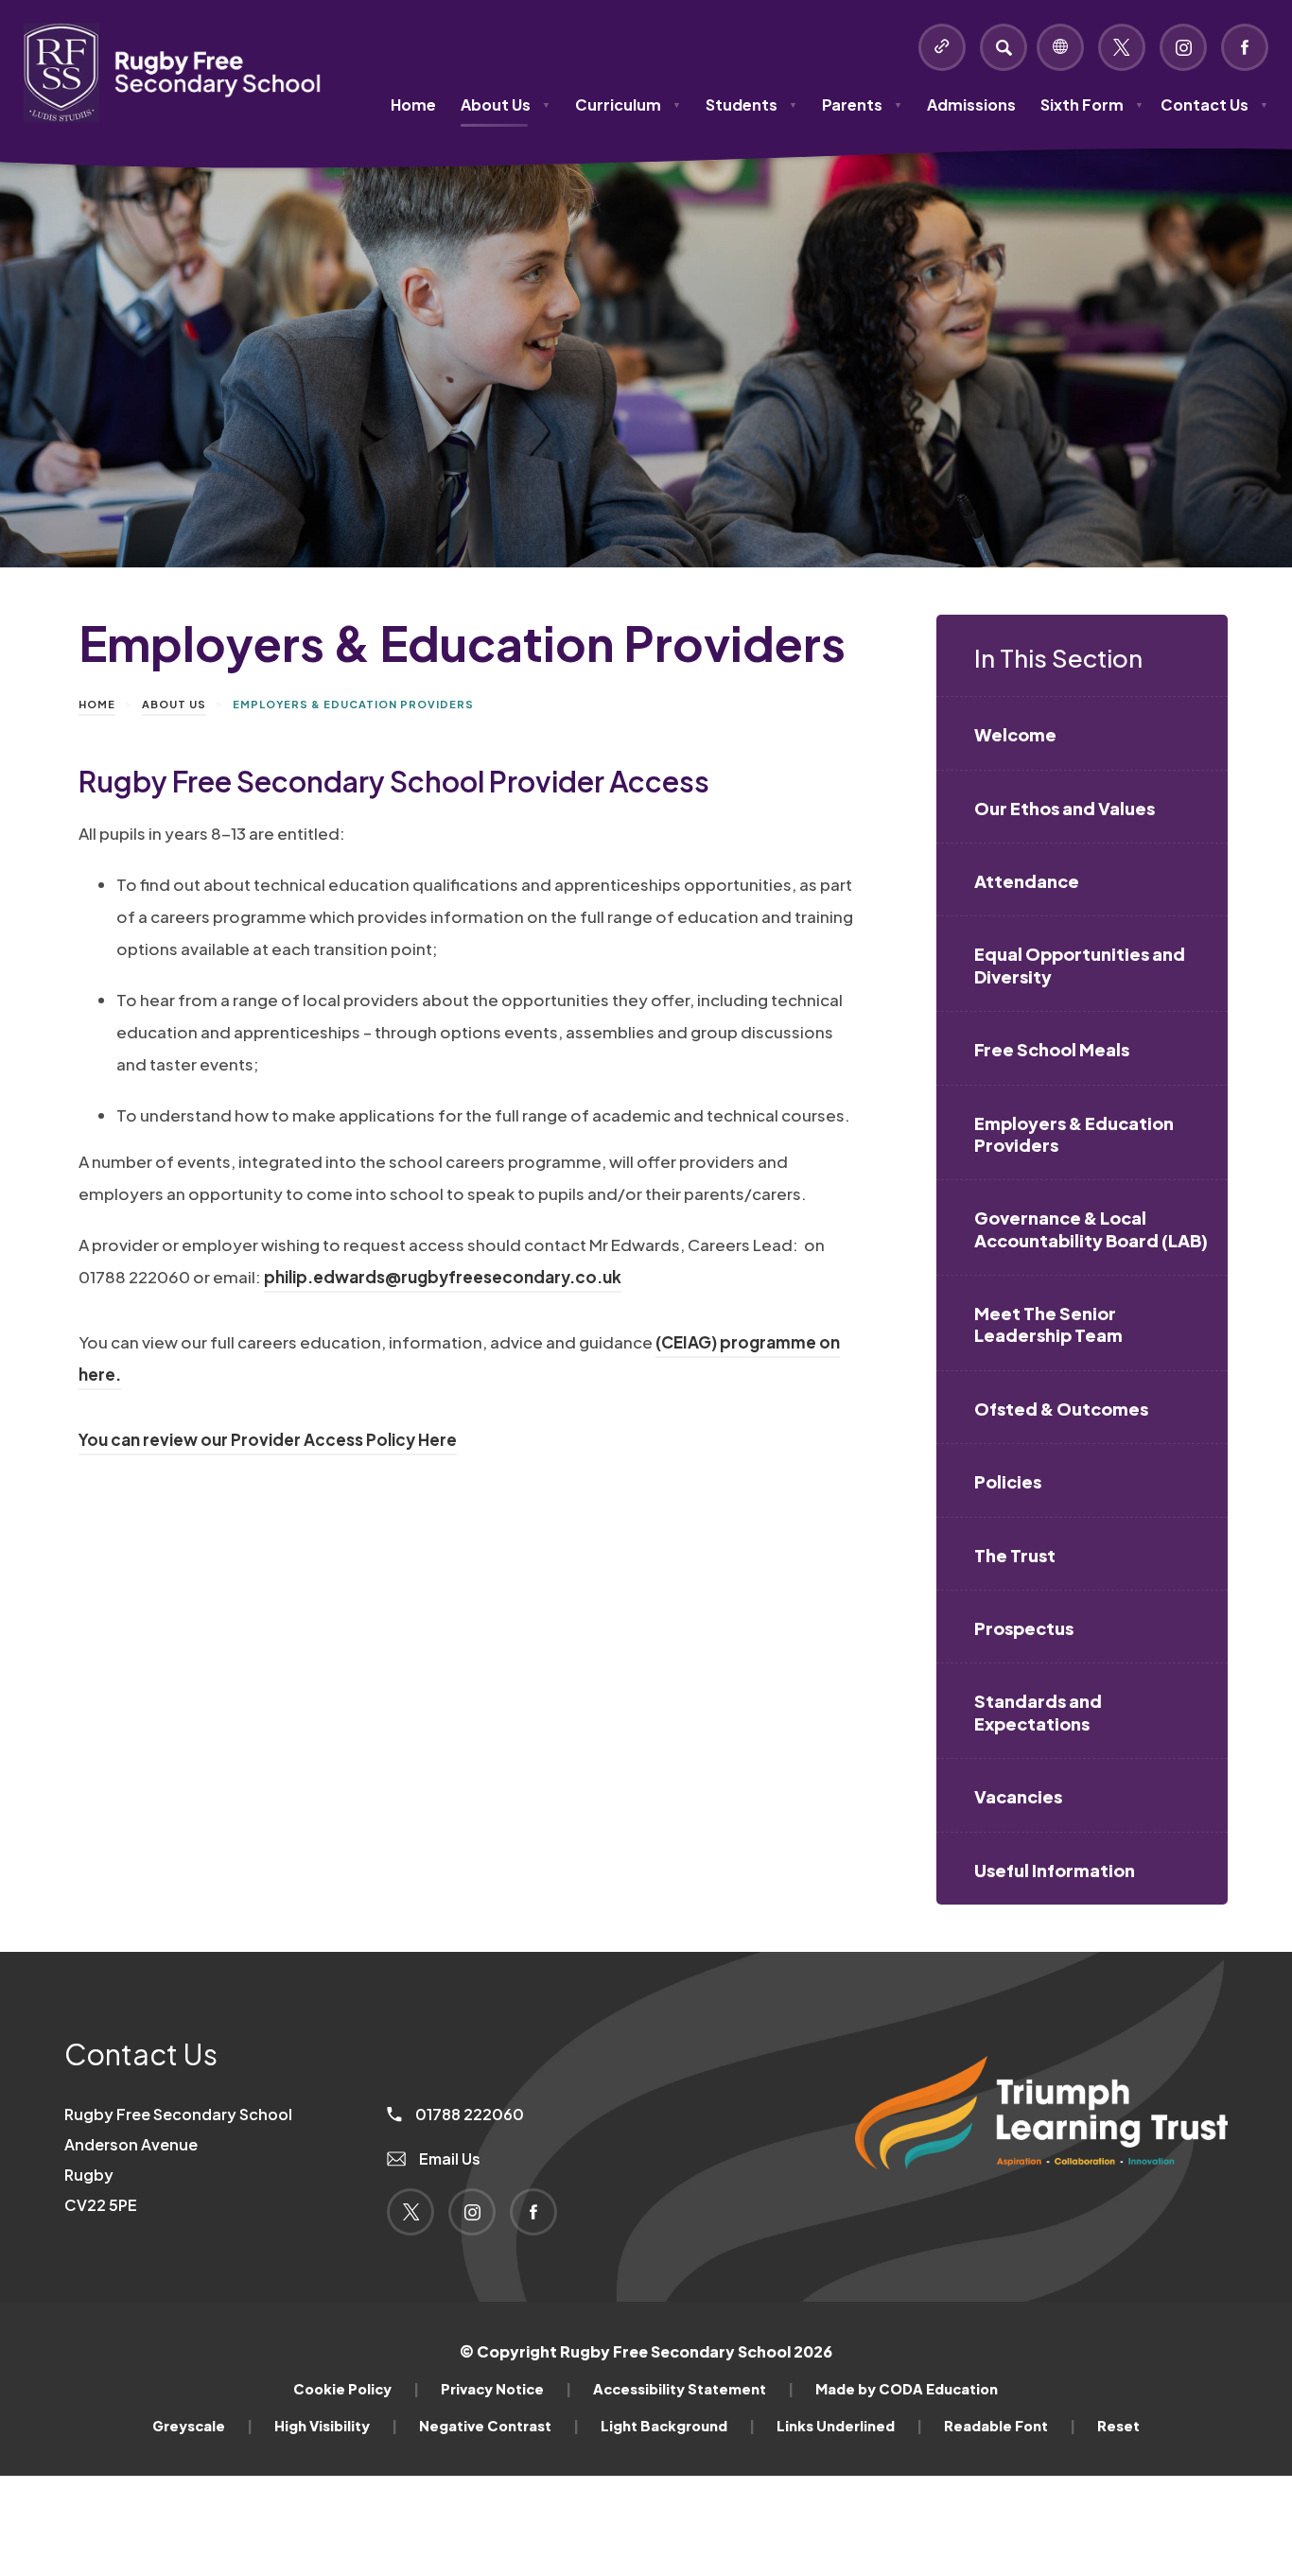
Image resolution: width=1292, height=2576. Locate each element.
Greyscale (202, 2426)
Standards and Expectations (1038, 1712)
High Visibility (336, 2426)
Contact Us (1214, 104)
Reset (1118, 2426)
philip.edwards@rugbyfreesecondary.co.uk (443, 1277)
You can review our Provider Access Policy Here (268, 1442)
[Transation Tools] (1060, 47)
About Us (506, 104)
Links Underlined (849, 2426)
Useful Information (1055, 1870)
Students (751, 104)
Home (413, 104)
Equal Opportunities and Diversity (1080, 965)
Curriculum (628, 104)
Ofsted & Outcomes (1061, 1409)
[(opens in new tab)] (1041, 2201)
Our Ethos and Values (1065, 808)
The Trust (1015, 1555)
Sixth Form (1092, 104)
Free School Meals (1052, 1049)
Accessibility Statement (693, 2389)
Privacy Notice (506, 2389)
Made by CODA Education (907, 2389)
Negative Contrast (499, 2426)
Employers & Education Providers (1074, 1134)
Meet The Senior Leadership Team (1048, 1324)
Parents (862, 104)
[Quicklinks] (942, 47)
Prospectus (1024, 1628)
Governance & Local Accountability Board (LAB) (1091, 1228)
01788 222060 (468, 2114)
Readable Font (1010, 2426)
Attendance (1027, 881)
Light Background (678, 2426)
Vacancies (1018, 1796)
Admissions (971, 104)
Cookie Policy (356, 2389)
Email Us (448, 2158)
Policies (1008, 1481)
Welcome (1015, 734)
